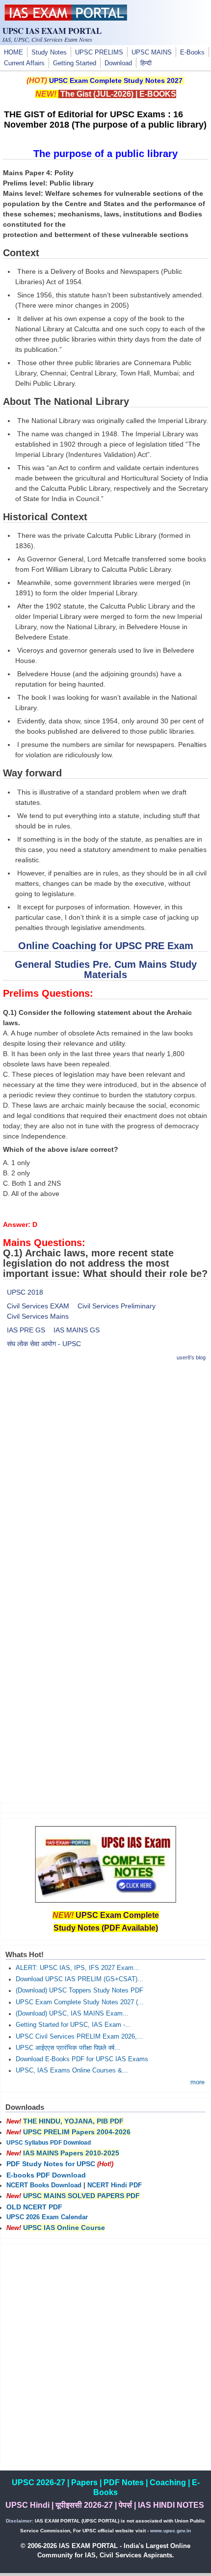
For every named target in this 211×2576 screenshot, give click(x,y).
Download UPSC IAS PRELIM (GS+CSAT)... (79, 1979)
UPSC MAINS (152, 53)
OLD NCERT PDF (34, 2207)
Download (118, 63)
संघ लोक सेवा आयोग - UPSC (44, 1344)
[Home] (66, 18)
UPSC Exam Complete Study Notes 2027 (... (80, 2002)
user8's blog (191, 1357)
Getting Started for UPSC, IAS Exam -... (73, 2025)
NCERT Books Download (44, 2185)
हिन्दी (146, 63)
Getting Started (75, 63)
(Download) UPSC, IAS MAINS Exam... (72, 2014)
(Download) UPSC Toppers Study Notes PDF (79, 1991)
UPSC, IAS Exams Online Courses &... (72, 2071)
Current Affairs (24, 63)
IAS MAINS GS (77, 1330)
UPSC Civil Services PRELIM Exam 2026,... (79, 2037)
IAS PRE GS (26, 1330)
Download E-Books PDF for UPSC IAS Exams (82, 2059)
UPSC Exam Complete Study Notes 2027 (116, 80)
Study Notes (49, 53)
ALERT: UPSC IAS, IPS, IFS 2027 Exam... (78, 1968)
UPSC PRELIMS (99, 53)
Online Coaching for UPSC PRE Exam (106, 946)
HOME (13, 53)
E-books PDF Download (46, 2175)
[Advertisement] (105, 1476)
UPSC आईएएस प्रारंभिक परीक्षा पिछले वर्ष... (68, 2048)
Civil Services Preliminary (117, 1306)
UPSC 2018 (25, 1292)
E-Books (192, 53)
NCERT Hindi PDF (115, 2185)
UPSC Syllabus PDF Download (49, 2143)
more (198, 2082)
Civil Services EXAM (38, 1306)
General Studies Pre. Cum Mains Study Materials (106, 969)
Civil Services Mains (38, 1316)
